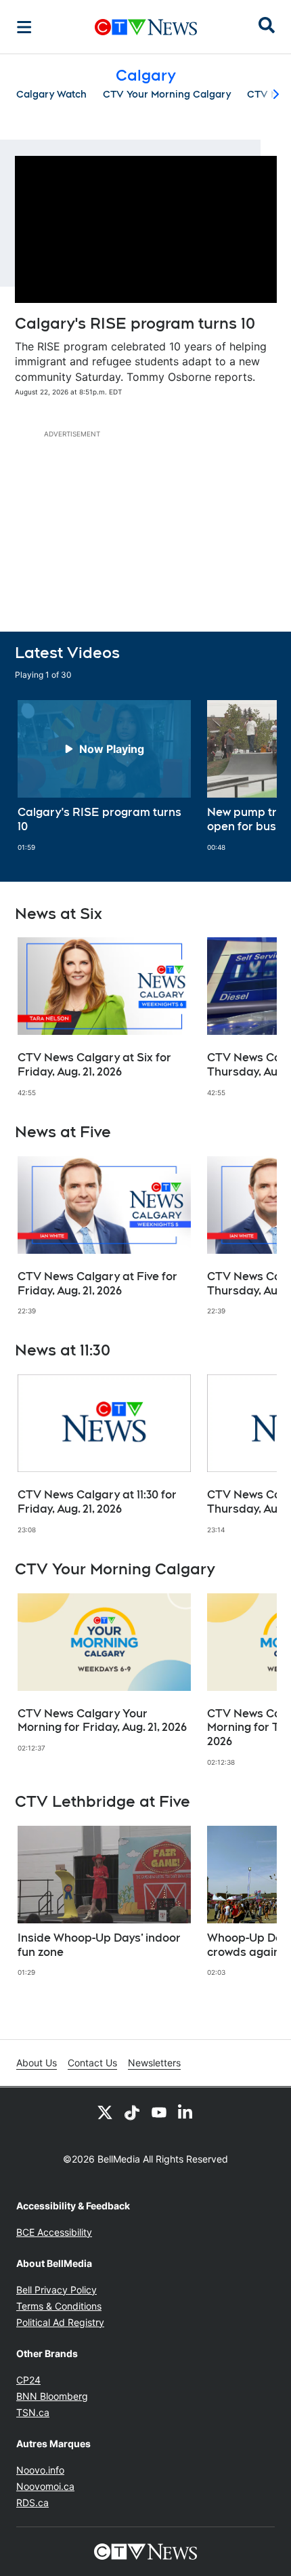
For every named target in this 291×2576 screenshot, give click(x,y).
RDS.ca (32, 2502)
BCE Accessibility (54, 2232)
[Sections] (24, 27)
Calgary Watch (51, 94)
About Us (37, 2063)
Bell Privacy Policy (57, 2290)
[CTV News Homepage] (146, 27)
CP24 (28, 2380)
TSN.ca (33, 2412)
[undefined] (104, 776)
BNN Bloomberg (52, 2396)
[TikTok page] (132, 2112)
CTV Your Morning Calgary (167, 94)
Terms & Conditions (59, 2306)
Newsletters (154, 2063)
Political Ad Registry (60, 2322)
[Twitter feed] (105, 2112)
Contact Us (92, 2063)
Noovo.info (40, 2470)
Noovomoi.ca (45, 2486)
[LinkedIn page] (186, 2112)
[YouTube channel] (159, 2112)
